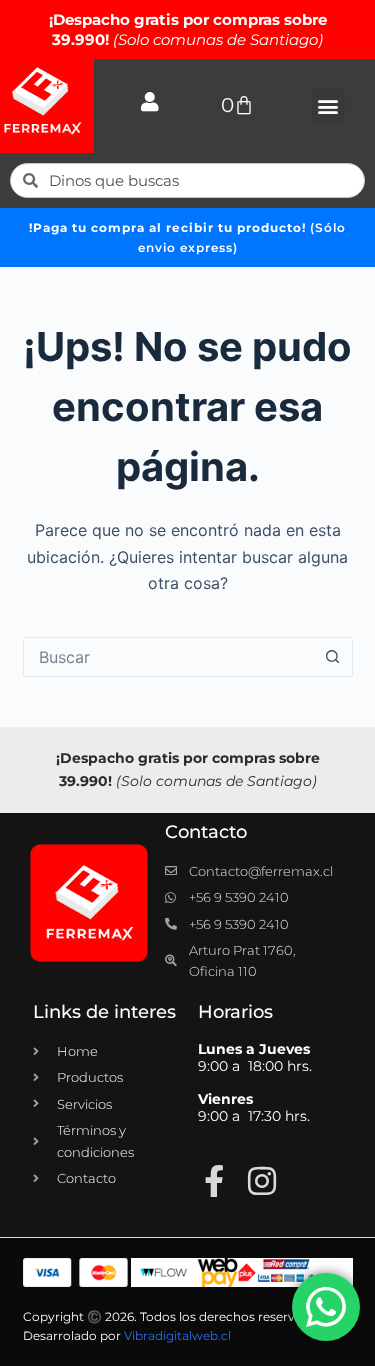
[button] (328, 105)
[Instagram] (262, 1181)
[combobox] (169, 657)
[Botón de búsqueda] (333, 657)
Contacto (206, 832)
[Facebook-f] (214, 1181)
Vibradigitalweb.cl (177, 1335)
